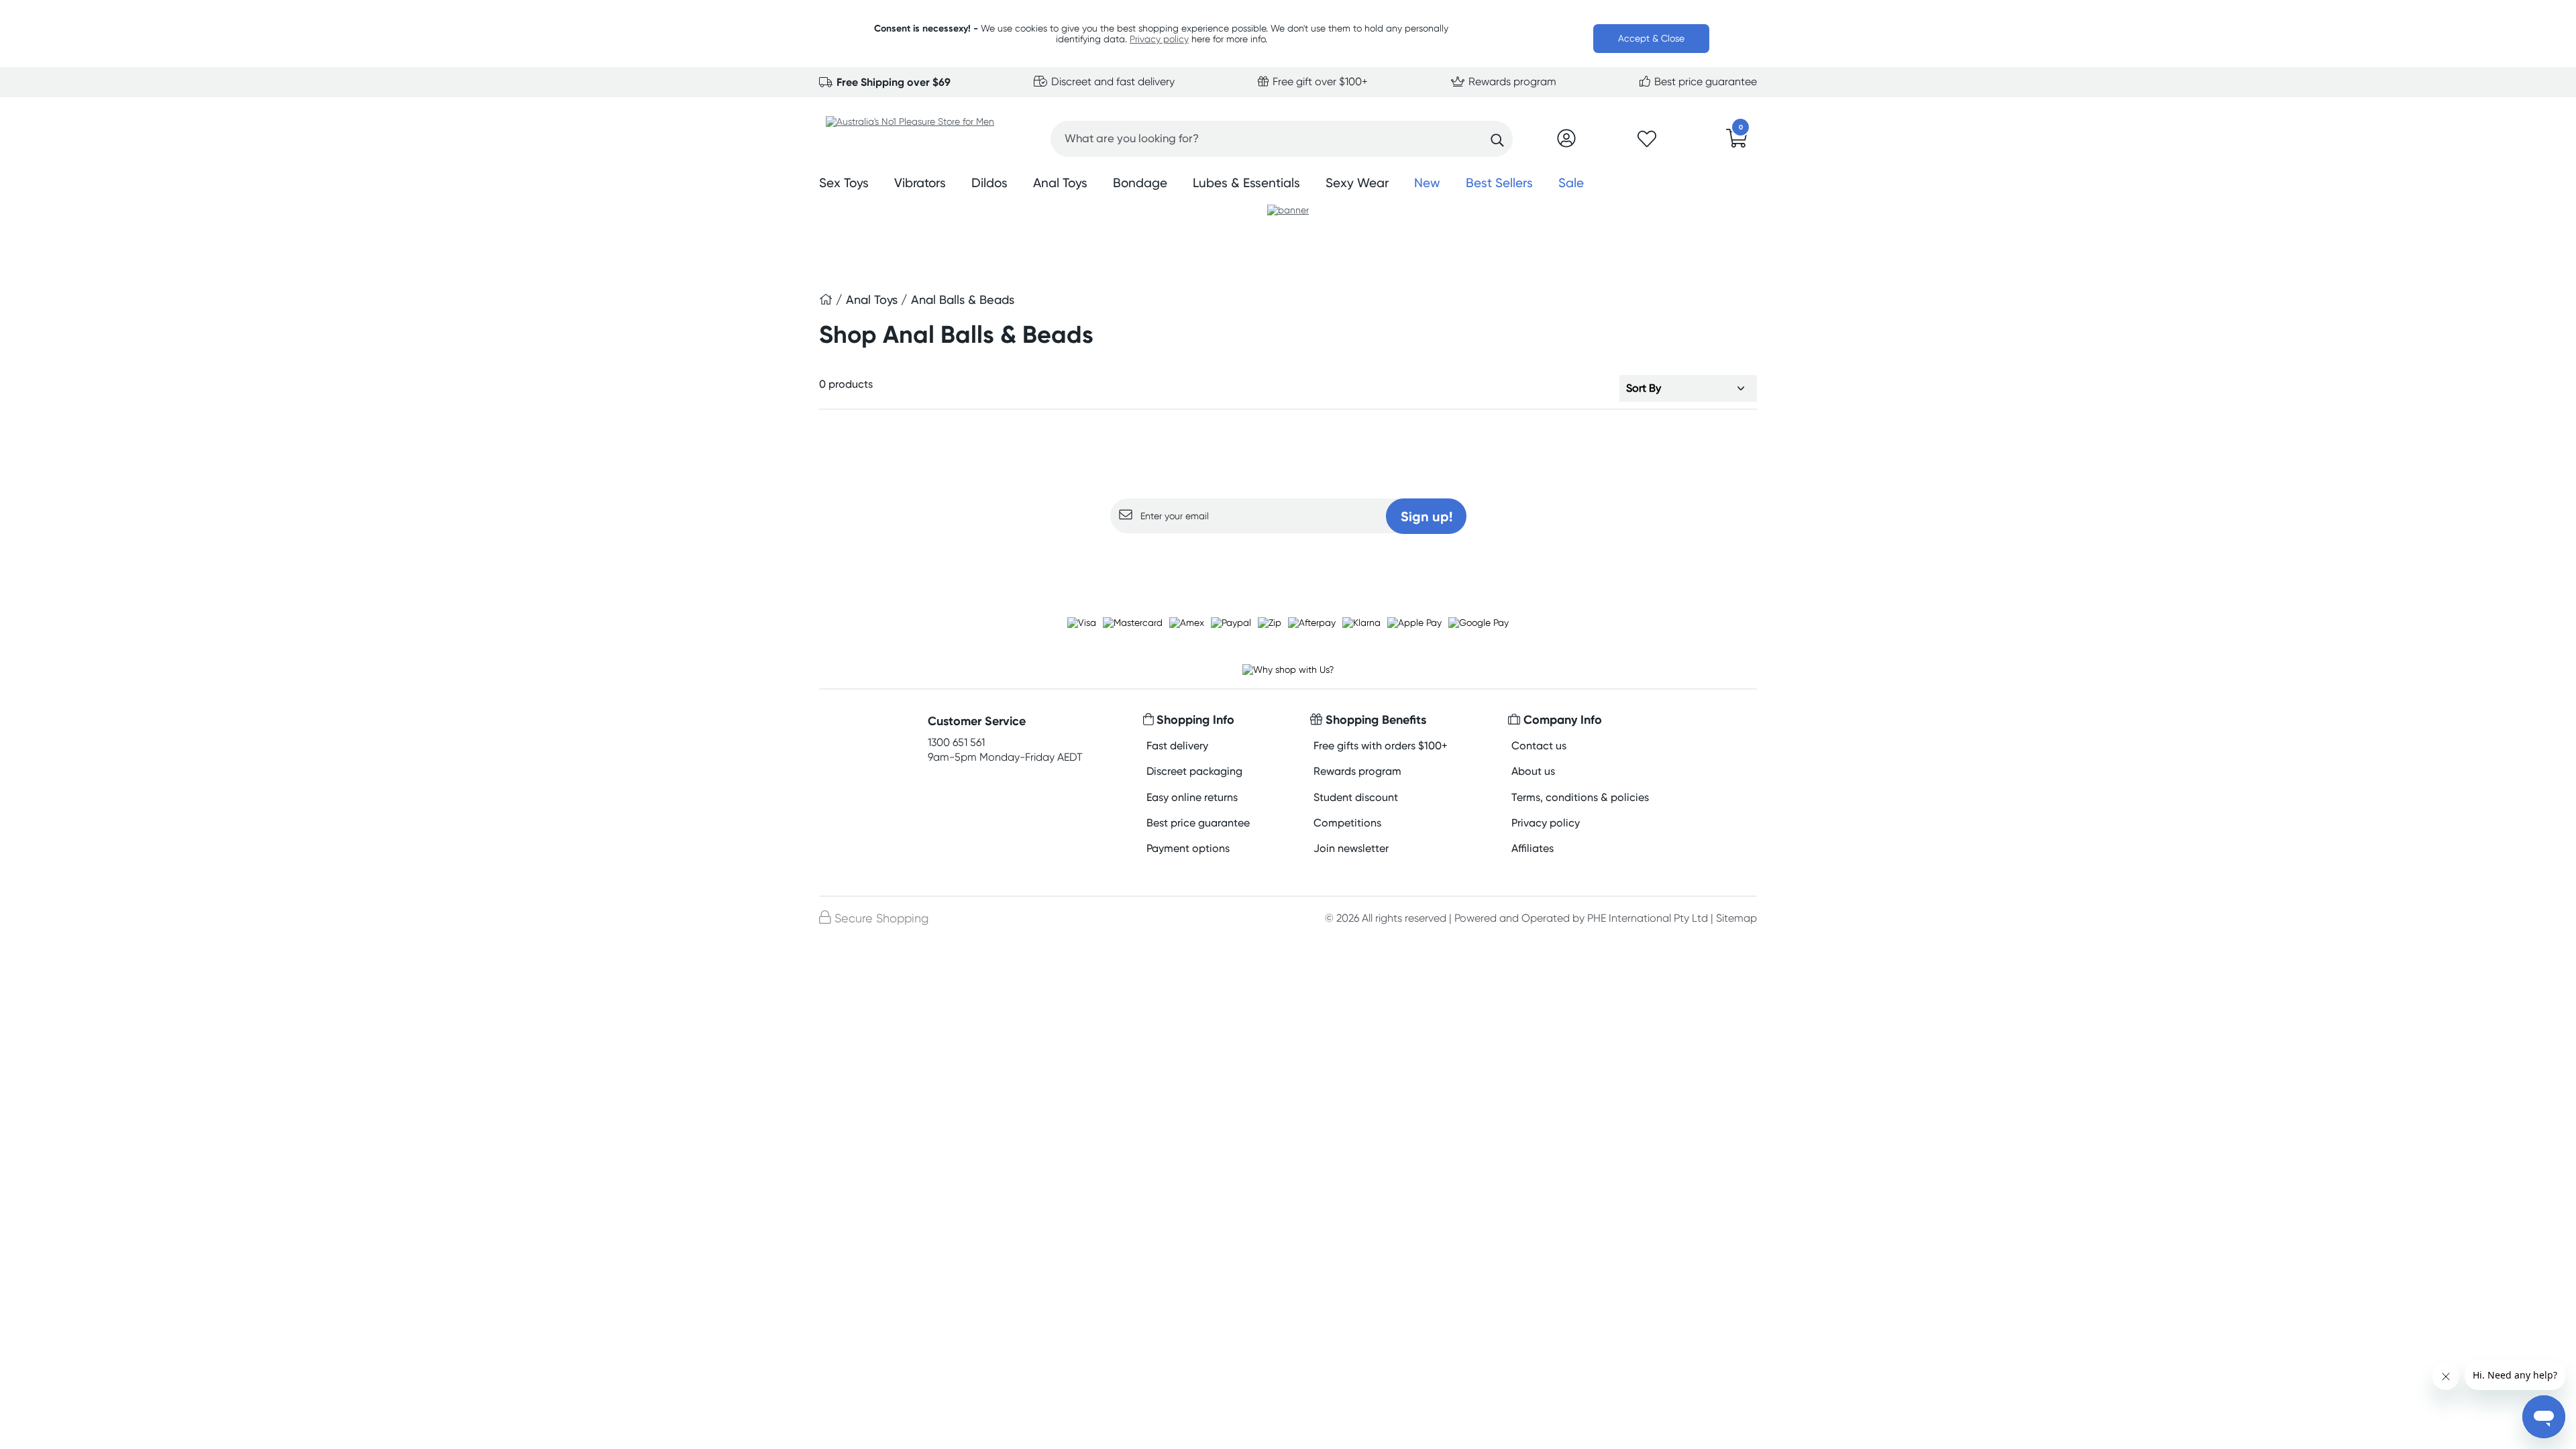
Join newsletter (1351, 848)
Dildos (989, 183)
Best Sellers (1499, 183)
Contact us (1539, 746)
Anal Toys (1060, 183)
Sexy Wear (1357, 183)
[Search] (1497, 140)
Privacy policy (1159, 39)
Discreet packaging (1194, 771)
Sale (1571, 183)
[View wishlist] (1647, 143)
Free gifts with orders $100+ (1381, 746)
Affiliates (1533, 848)
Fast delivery (1177, 746)
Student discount (1356, 797)
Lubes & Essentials (1246, 183)
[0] (1737, 142)
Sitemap (1736, 918)
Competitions (1347, 823)
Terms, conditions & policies (1580, 797)
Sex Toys (844, 183)
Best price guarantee (1704, 82)
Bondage (1140, 183)
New (1427, 183)
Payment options (1188, 848)
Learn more (1288, 559)
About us (1533, 771)
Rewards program (1511, 82)
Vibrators (920, 183)
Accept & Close (1651, 38)
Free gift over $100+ (1319, 82)
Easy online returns (1192, 797)
